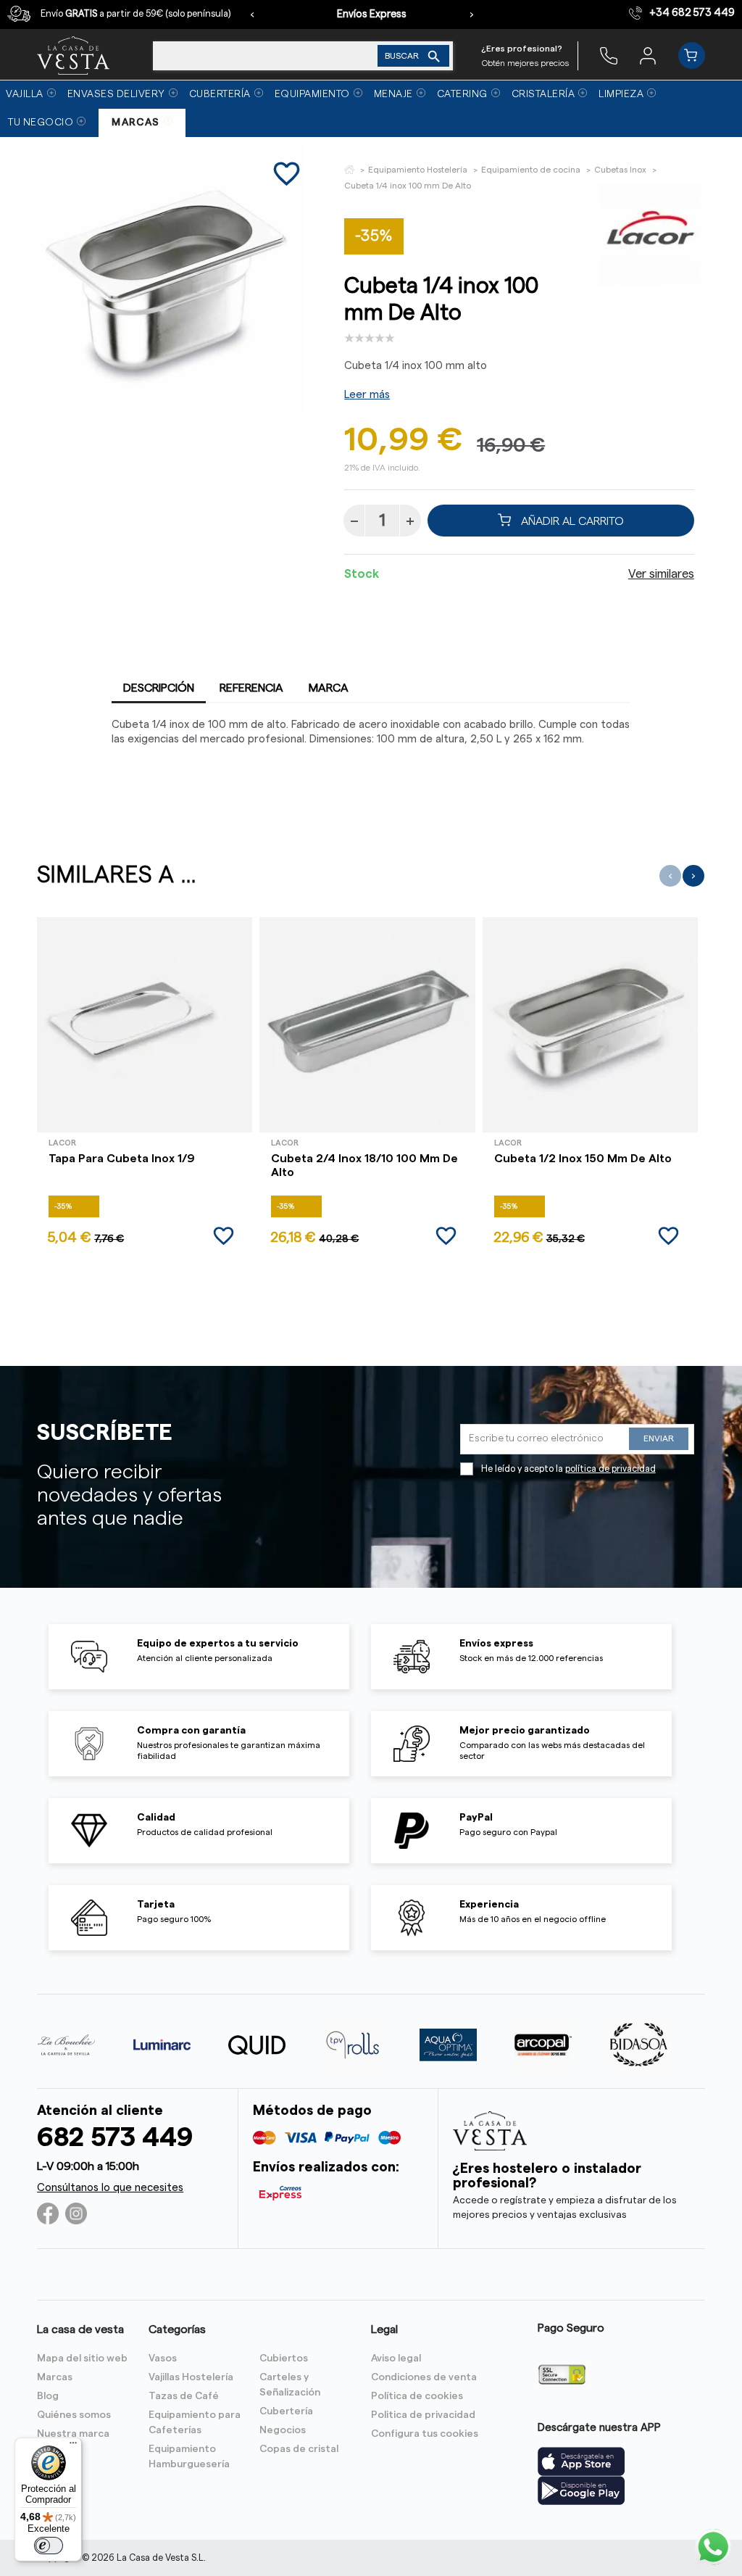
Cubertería (286, 2411)
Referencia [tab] (251, 688)
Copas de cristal (299, 2449)
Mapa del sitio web (82, 2358)
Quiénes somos (74, 2415)
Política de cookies (417, 2396)
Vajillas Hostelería (191, 2377)
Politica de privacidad (423, 2415)
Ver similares (661, 574)
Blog (48, 2396)
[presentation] (252, 15)
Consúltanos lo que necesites (110, 2188)
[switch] (49, 2546)
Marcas (55, 2377)
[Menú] (73, 2446)
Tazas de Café (184, 2396)
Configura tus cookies (425, 2434)
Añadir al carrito (571, 521)
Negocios (283, 2430)
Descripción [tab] (159, 688)
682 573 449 (115, 2138)
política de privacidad (610, 1469)
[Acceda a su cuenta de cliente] (648, 55)
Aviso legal (396, 2358)
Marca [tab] (329, 688)
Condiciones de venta (424, 2377)
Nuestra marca (73, 2434)
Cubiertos (284, 2358)
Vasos (163, 2358)
